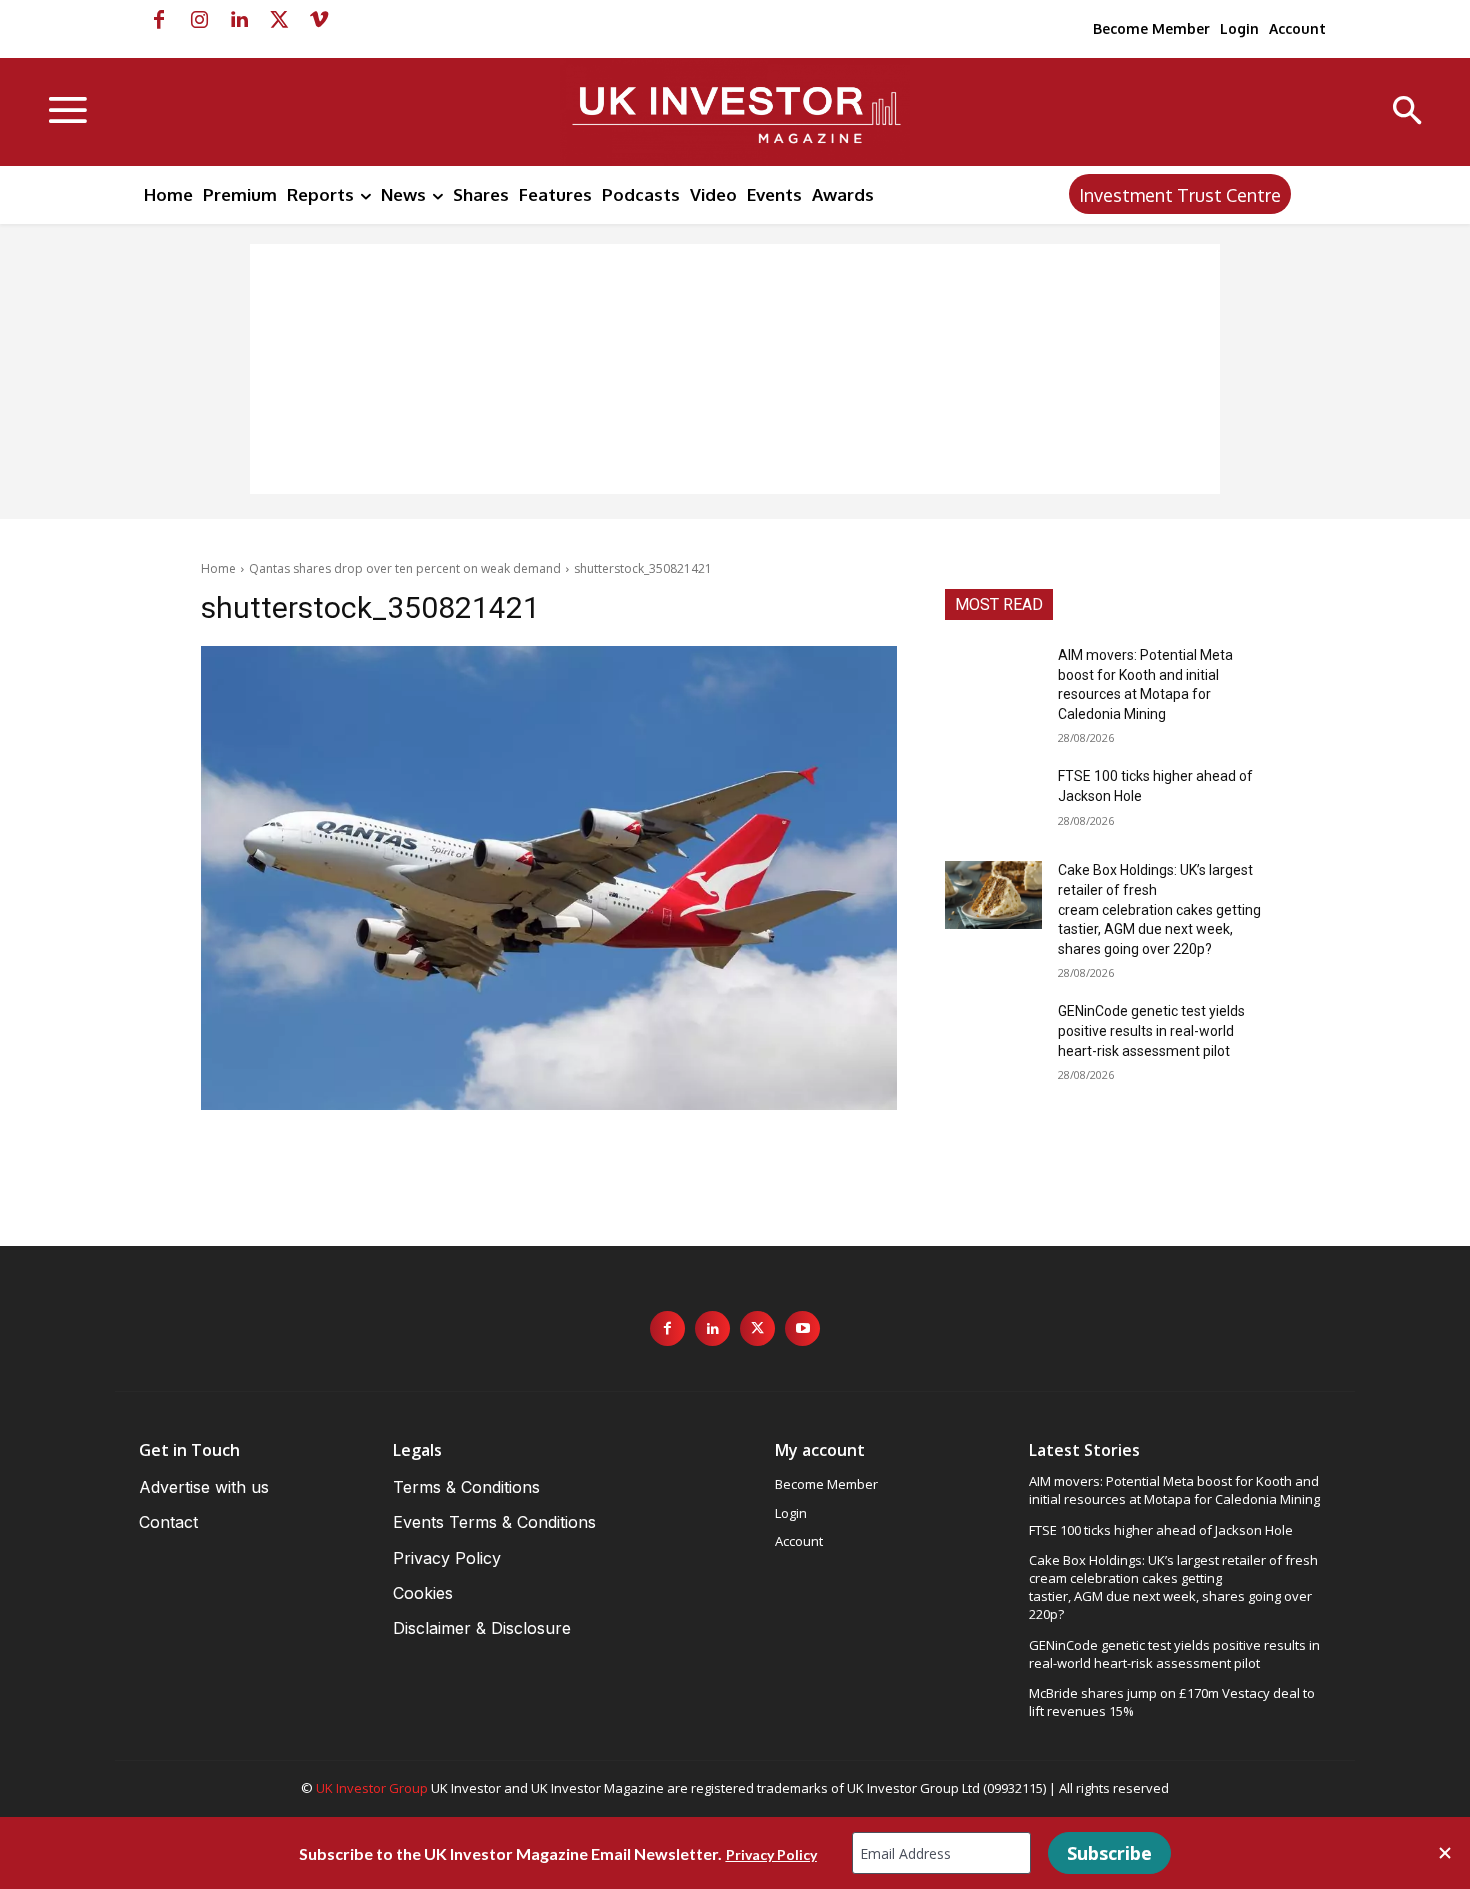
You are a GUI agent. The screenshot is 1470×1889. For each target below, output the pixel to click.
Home (218, 568)
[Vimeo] (319, 20)
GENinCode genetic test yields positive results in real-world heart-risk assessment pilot (1151, 1030)
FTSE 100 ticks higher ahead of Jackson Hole (1161, 1530)
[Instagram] (199, 20)
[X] (279, 20)
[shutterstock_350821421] (549, 878)
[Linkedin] (239, 20)
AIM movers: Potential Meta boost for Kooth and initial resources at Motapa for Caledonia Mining (1174, 1490)
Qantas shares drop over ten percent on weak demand (405, 568)
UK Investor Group (372, 1788)
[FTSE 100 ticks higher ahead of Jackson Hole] (993, 801)
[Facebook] (159, 20)
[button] (1407, 112)
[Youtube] (802, 1328)
